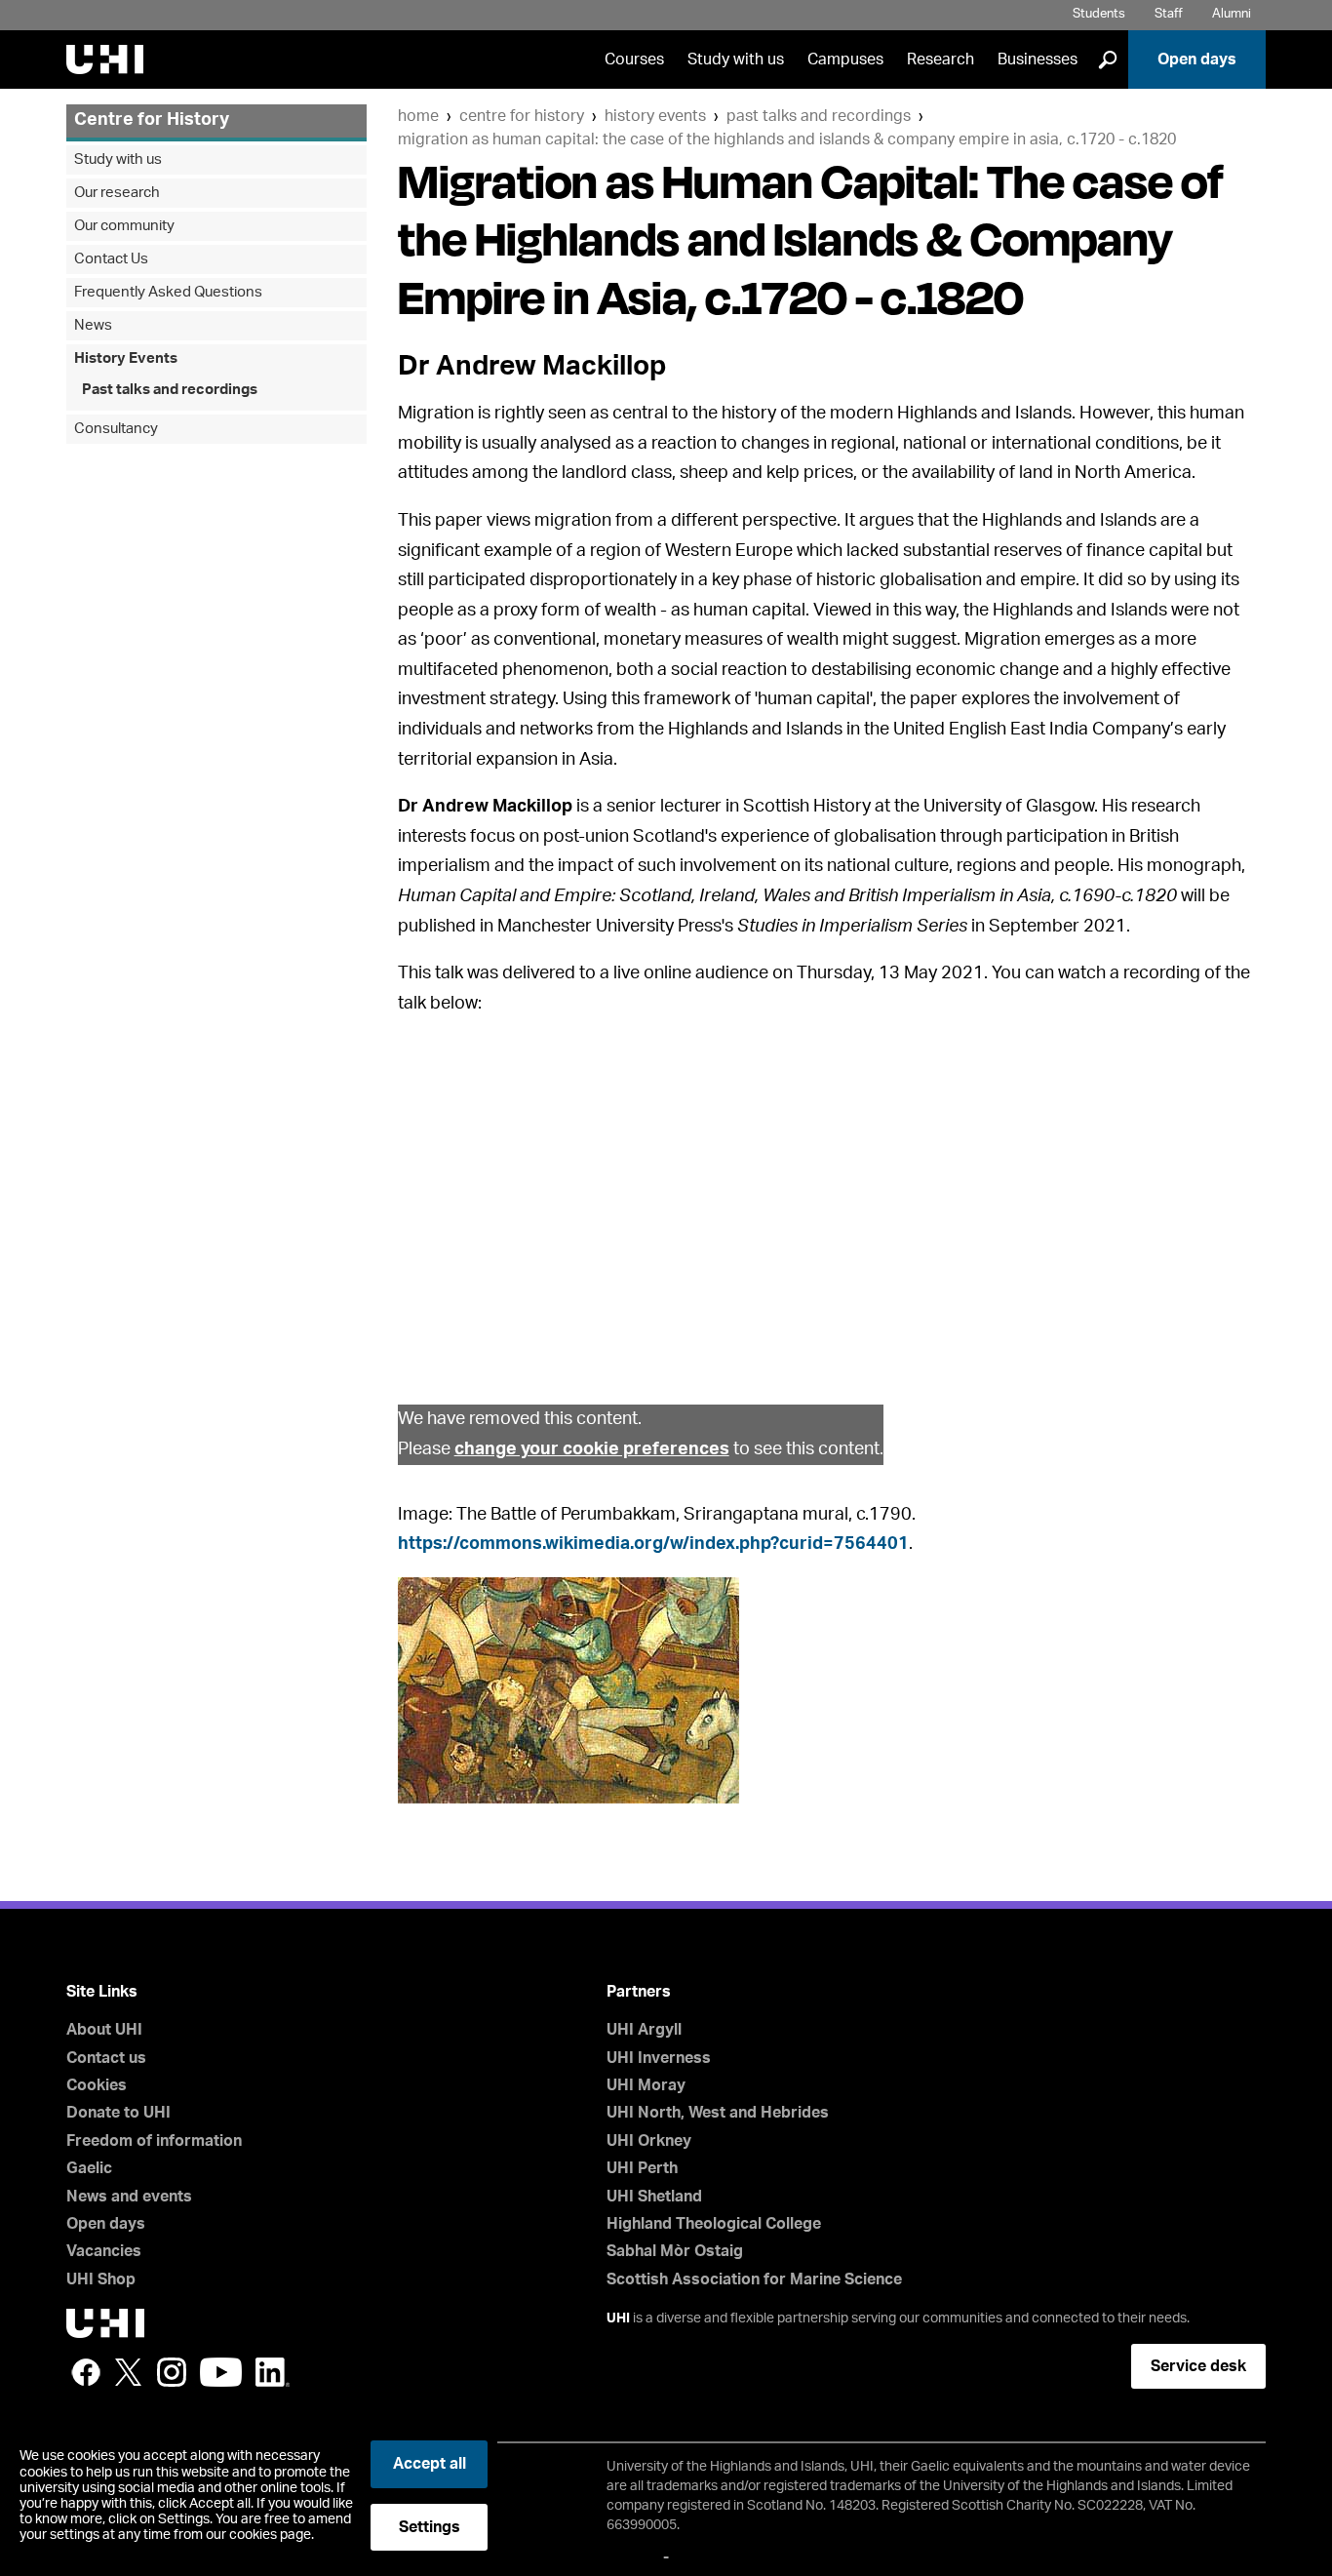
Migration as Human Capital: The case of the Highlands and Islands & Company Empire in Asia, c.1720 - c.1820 (787, 139)
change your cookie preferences (592, 1449)
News (93, 325)
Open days (1197, 59)
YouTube (221, 2372)
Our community (124, 226)
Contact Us (111, 259)
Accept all (430, 2464)
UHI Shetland (654, 2197)
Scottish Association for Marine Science (754, 2279)
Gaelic (89, 2168)
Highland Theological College (714, 2224)
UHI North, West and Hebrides (718, 2113)
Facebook (86, 2372)
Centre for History (522, 116)
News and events (129, 2197)
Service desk (1198, 2366)
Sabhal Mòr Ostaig (675, 2251)
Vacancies (104, 2251)
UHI (618, 2318)
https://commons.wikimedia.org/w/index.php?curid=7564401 (653, 1544)
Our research (117, 193)
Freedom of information (154, 2141)
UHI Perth (642, 2168)
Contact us (106, 2058)
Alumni (1232, 14)
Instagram (172, 2372)
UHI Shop (101, 2279)
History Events (655, 116)
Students (1099, 14)
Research (940, 59)
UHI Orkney (649, 2141)
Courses (634, 59)
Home (418, 116)
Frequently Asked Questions (168, 292)
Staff (1169, 14)
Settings (430, 2527)
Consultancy (116, 429)
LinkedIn (273, 2372)
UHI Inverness (659, 2058)
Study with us (736, 59)
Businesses (1038, 59)
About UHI (104, 2030)
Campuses (845, 59)
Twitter (129, 2372)
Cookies (97, 2085)
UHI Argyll (644, 2030)
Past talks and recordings (819, 116)
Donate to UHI (118, 2113)
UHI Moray (646, 2085)
